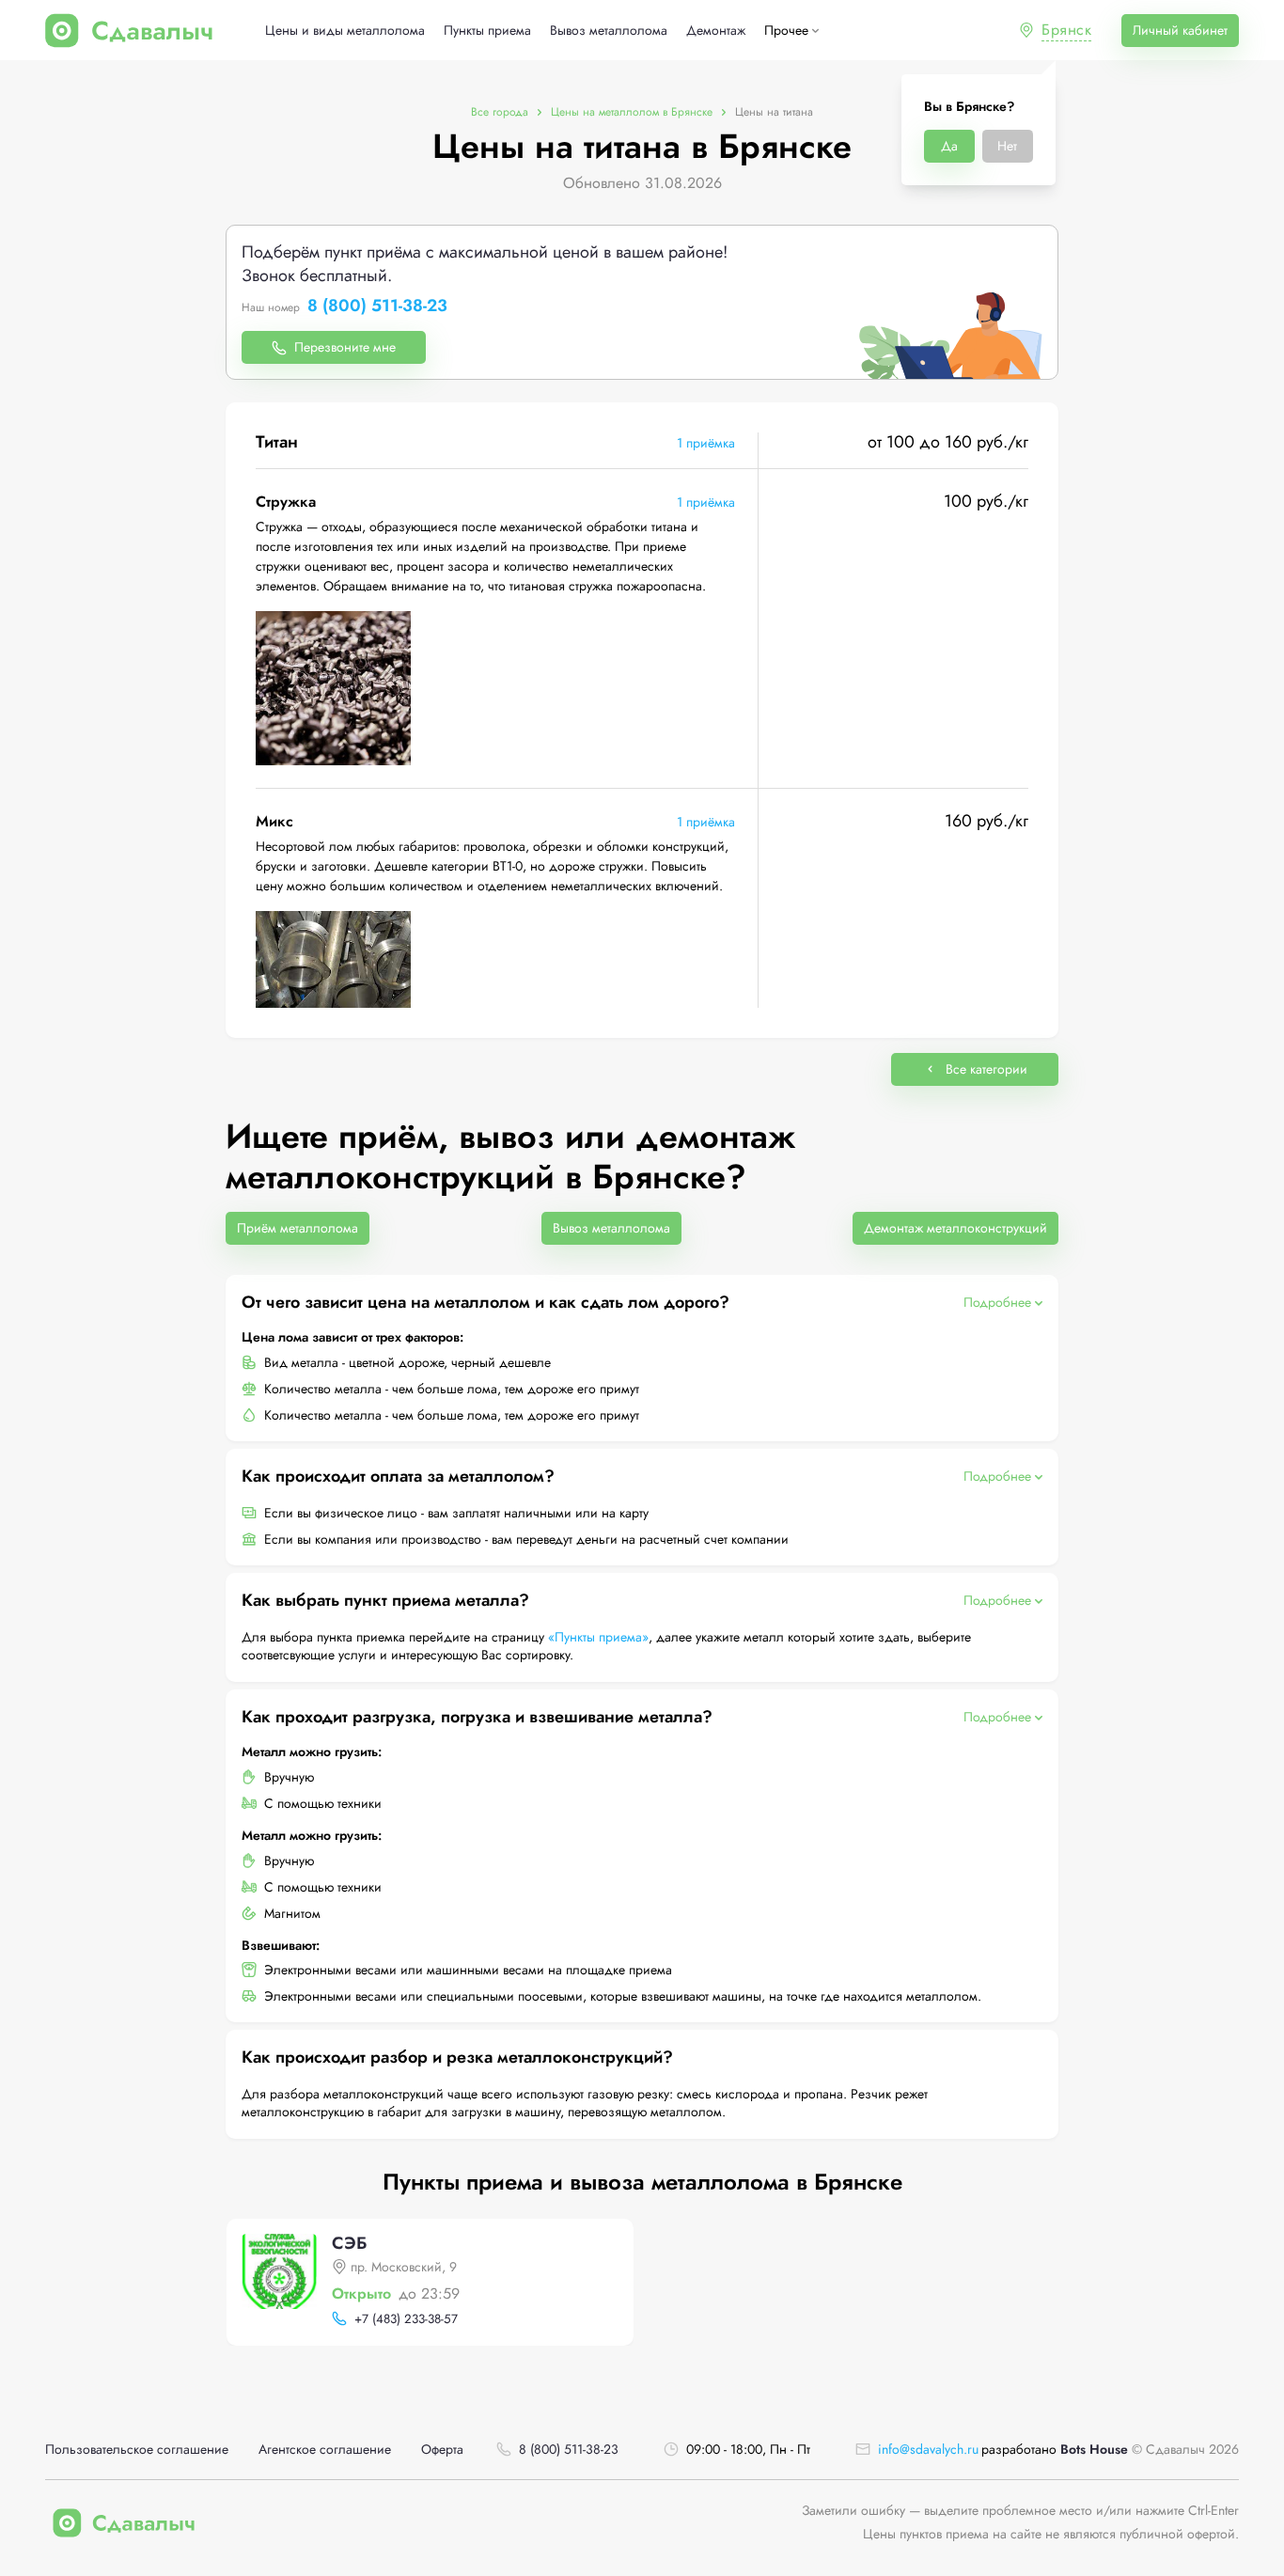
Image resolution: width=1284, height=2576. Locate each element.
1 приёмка (706, 443)
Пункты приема (487, 31)
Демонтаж (716, 31)
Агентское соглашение (325, 2450)
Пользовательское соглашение (137, 2450)
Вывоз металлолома (609, 31)
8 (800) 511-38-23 (377, 306)
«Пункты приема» (598, 1637)
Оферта (442, 2450)
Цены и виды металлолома (345, 31)
